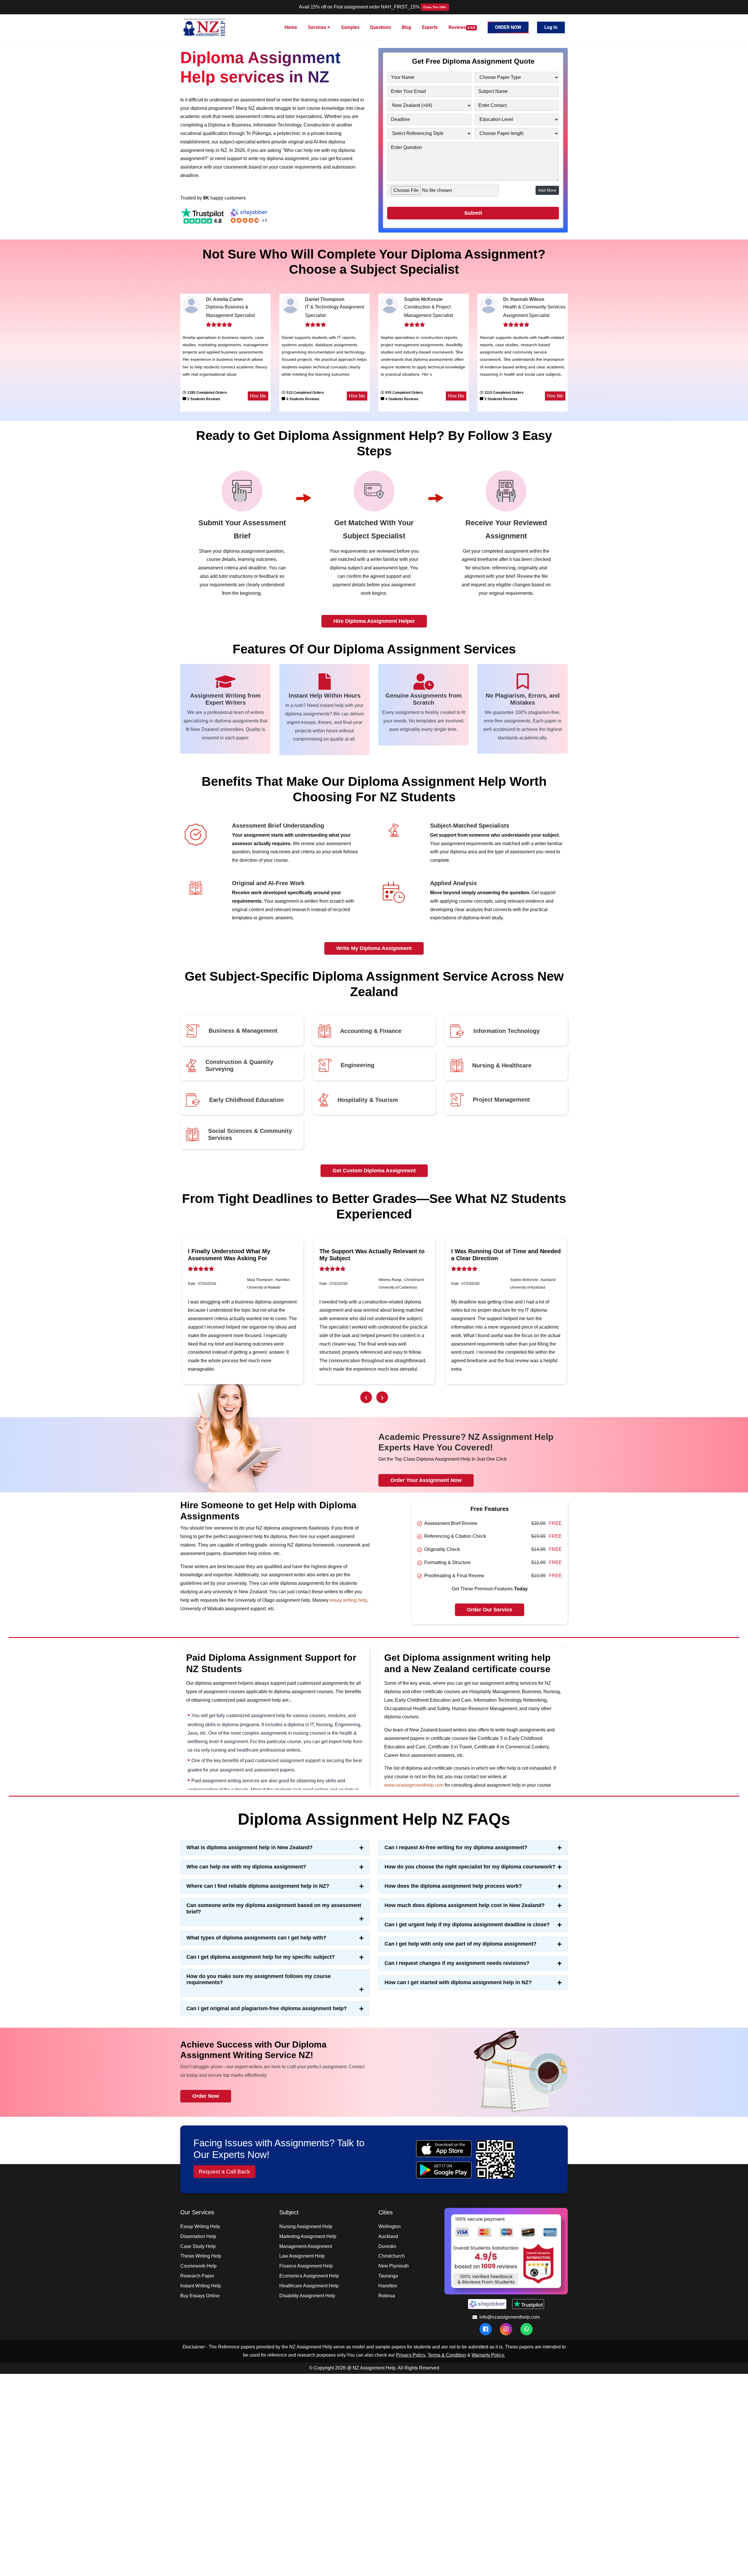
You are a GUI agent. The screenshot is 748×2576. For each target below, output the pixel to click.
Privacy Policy (411, 2355)
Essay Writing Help (200, 2226)
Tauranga (388, 2276)
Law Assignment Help (302, 2256)
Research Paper (197, 2276)
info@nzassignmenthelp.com (510, 2317)
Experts (430, 27)
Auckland (388, 2236)
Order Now (508, 27)
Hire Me (258, 396)
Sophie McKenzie (423, 299)
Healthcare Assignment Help (309, 2286)
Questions (380, 27)
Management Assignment (306, 2246)
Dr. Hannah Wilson (524, 299)
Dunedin (387, 2246)
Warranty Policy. (488, 2355)
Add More (547, 190)
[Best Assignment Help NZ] (205, 27)
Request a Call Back (224, 2172)
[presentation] (366, 1397)
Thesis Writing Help (201, 2256)
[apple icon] (444, 2149)
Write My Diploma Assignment (374, 948)
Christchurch (392, 2256)
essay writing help (348, 1600)
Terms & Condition (447, 2355)
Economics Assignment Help (309, 2276)
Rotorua (387, 2296)
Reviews (462, 27)
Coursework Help (198, 2266)
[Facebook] (486, 2329)
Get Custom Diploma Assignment (374, 1171)
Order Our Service (490, 1610)
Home (291, 27)
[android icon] (444, 2170)
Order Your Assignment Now (426, 1480)
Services (318, 27)
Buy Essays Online (200, 2296)
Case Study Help (198, 2246)
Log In (551, 27)
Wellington (389, 2226)
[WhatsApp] (527, 2329)
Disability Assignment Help (307, 2296)
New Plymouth (394, 2266)
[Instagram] (506, 2329)
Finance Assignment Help (306, 2266)
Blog (406, 27)
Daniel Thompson (325, 299)
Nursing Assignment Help (306, 2226)
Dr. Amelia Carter (225, 299)
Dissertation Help (198, 2236)
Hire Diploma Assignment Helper (374, 621)
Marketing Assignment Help (308, 2236)
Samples (350, 27)
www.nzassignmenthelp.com (414, 1785)
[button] (275, 1848)
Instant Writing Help (201, 2286)
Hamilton (388, 2286)
